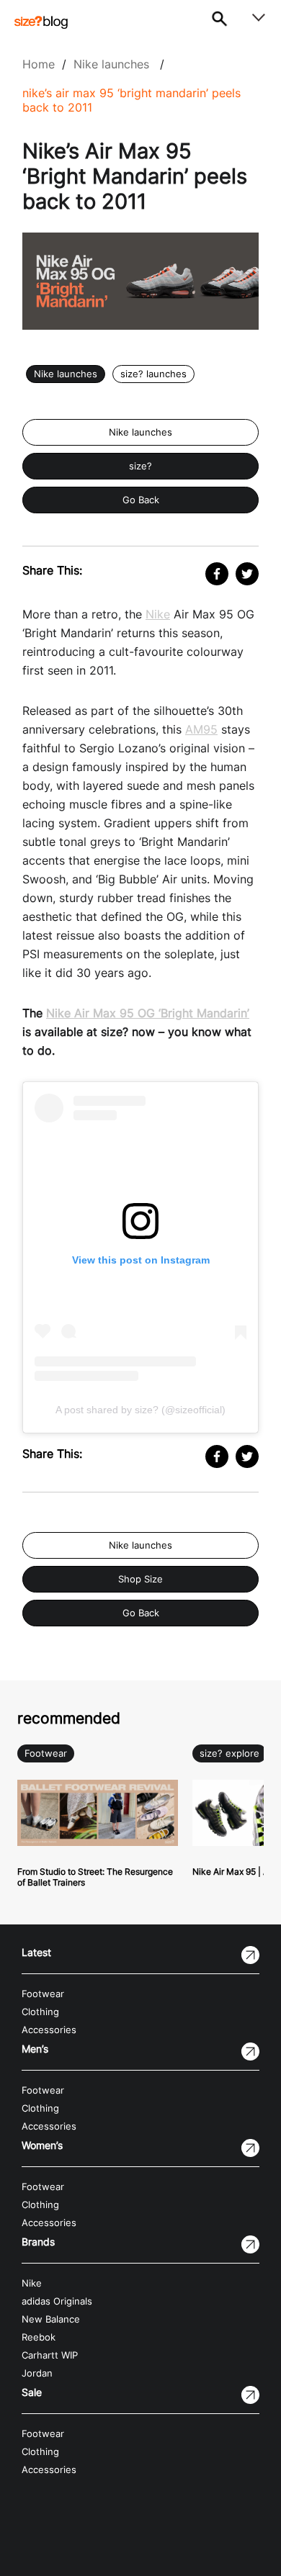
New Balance (51, 2319)
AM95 (201, 729)
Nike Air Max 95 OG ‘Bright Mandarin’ (148, 1013)
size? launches (153, 374)
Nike (158, 614)
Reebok (39, 2337)
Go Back (141, 500)
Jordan (37, 2373)
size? (140, 466)
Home (39, 64)
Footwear (46, 1753)
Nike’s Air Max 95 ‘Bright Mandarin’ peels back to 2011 (131, 100)
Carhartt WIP (50, 2355)
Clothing (40, 2012)
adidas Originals (57, 2301)
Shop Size (140, 1579)
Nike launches (111, 64)
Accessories (49, 2030)
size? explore (229, 1753)
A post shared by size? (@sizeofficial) (140, 1410)
